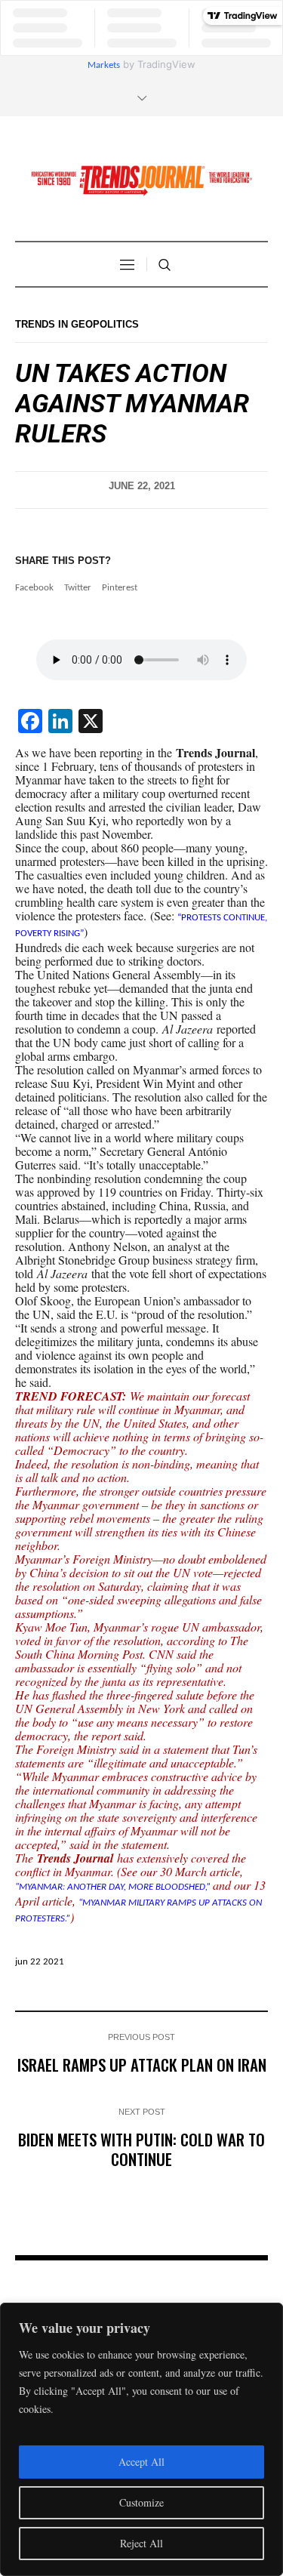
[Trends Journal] (142, 180)
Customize (141, 2502)
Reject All (141, 2543)
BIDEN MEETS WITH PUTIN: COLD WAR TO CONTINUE (141, 2149)
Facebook (34, 588)
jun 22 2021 (40, 1962)
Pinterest (120, 588)
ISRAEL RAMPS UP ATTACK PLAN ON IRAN (142, 2064)
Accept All (141, 2462)
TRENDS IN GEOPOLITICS (77, 324)
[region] (141, 2439)
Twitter (78, 588)
